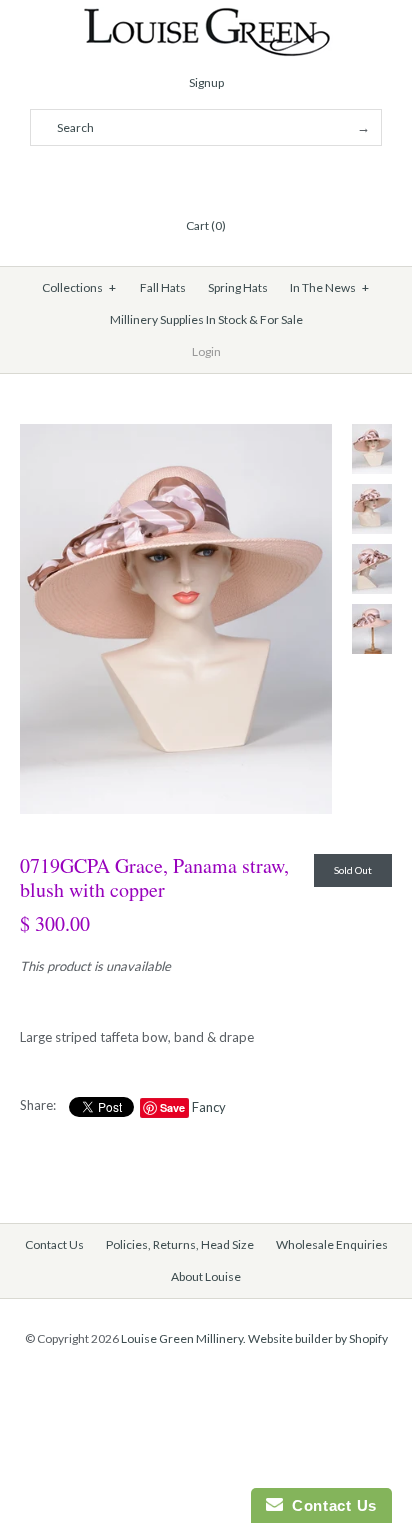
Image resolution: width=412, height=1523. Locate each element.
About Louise (206, 1276)
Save (172, 1107)
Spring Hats (238, 287)
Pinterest (206, 177)
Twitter (182, 177)
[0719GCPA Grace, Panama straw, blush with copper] (176, 434)
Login (206, 351)
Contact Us (54, 1244)
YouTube (254, 177)
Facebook (158, 177)
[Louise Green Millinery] (206, 17)
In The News (330, 287)
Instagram (230, 177)
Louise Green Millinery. (183, 1338)
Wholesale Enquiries (332, 1244)
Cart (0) (206, 225)
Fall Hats (163, 287)
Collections (79, 287)
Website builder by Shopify (318, 1338)
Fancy (209, 1107)
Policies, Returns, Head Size (180, 1244)
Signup (206, 82)
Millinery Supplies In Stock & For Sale (206, 319)
